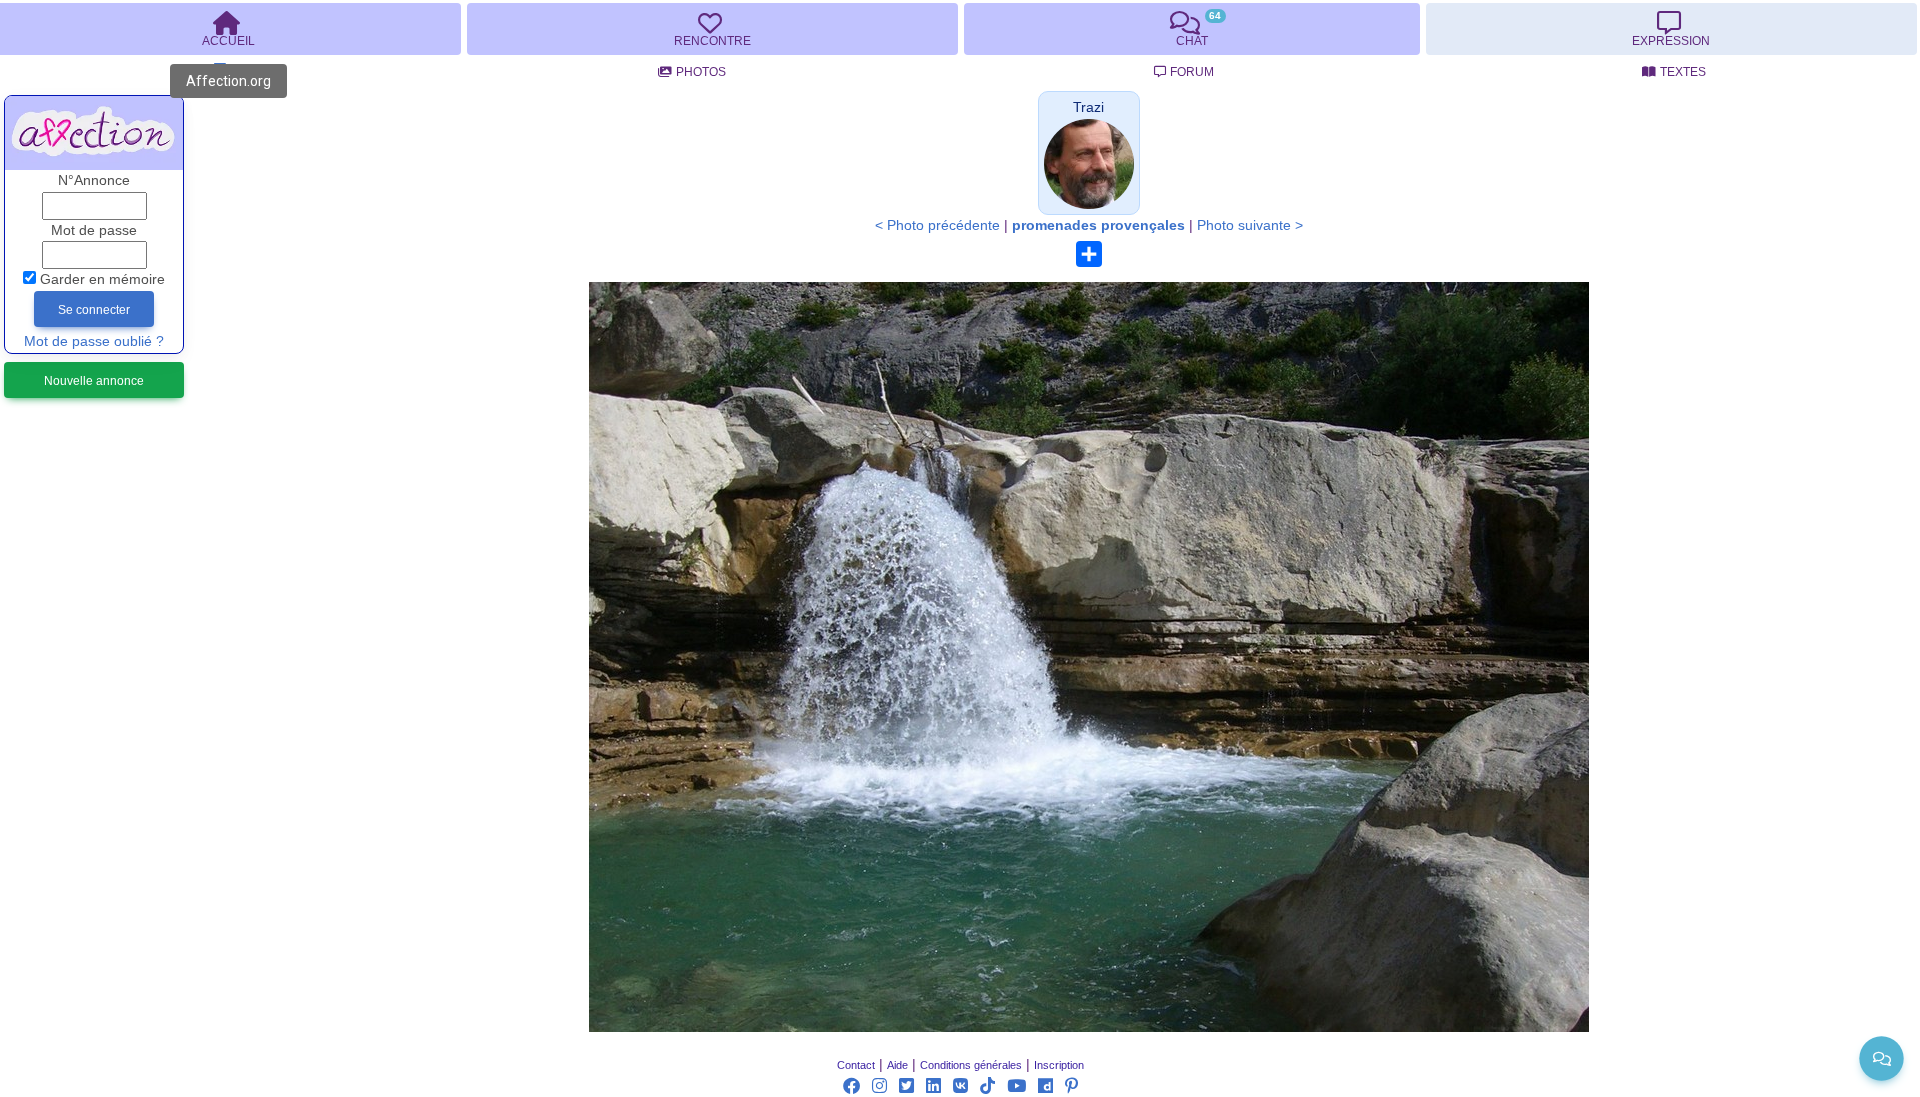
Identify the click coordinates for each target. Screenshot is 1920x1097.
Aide (897, 1065)
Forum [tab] (1192, 72)
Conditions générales (971, 1065)
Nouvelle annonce (94, 381)
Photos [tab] (701, 72)
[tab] (712, 29)
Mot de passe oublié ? (94, 341)
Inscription (1059, 1065)
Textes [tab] (1683, 72)
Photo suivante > (1250, 225)
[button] (1088, 107)
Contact (856, 1065)
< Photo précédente (937, 225)
